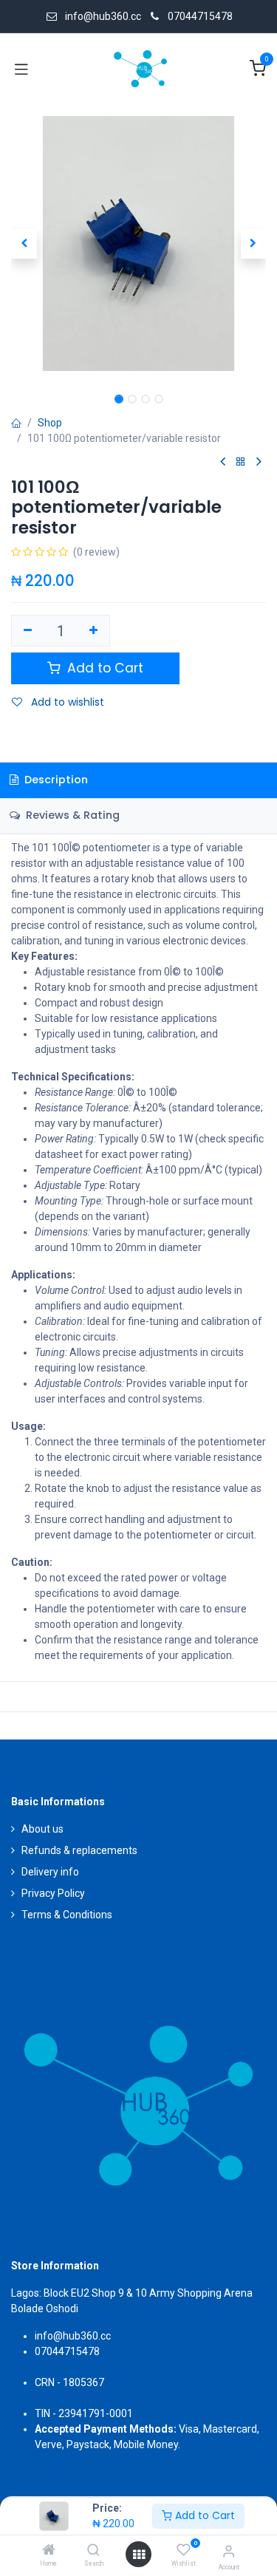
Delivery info (50, 1872)
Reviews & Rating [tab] (71, 815)
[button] (24, 244)
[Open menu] (139, 2555)
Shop (50, 423)
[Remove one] (28, 631)
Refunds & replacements (79, 1850)
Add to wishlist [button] (66, 702)
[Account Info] (229, 2551)
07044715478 (200, 16)
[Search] (93, 2551)
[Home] (49, 2551)
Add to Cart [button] (103, 668)
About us (42, 1829)
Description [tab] (55, 780)
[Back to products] (241, 462)
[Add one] (94, 631)
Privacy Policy (53, 1893)
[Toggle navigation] (21, 69)
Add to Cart (204, 2515)
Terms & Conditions (67, 1915)
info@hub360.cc (73, 2336)
